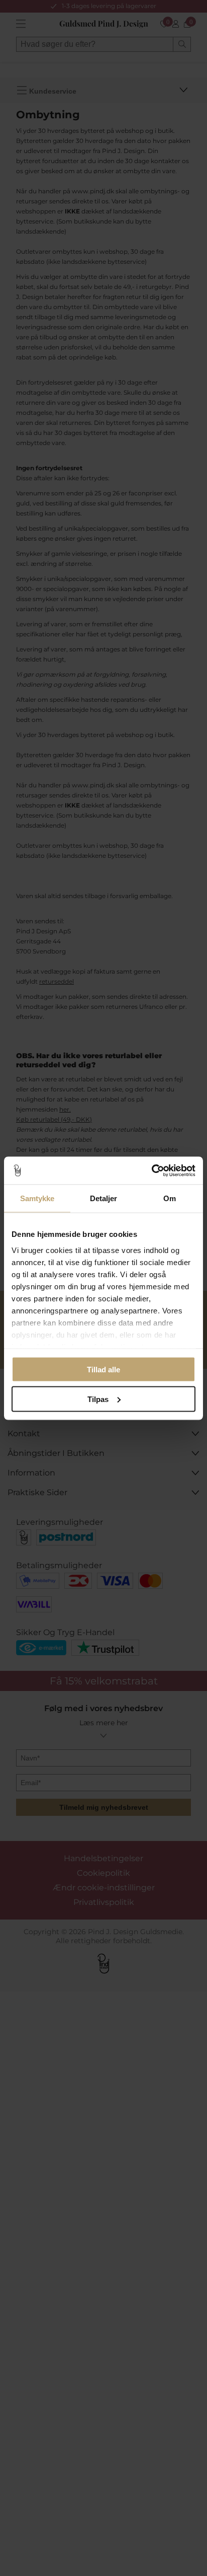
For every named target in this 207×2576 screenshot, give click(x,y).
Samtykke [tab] (37, 1198)
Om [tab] (170, 1198)
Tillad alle (103, 1370)
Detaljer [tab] (104, 1198)
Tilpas (98, 1399)
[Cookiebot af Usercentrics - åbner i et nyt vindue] (151, 1170)
